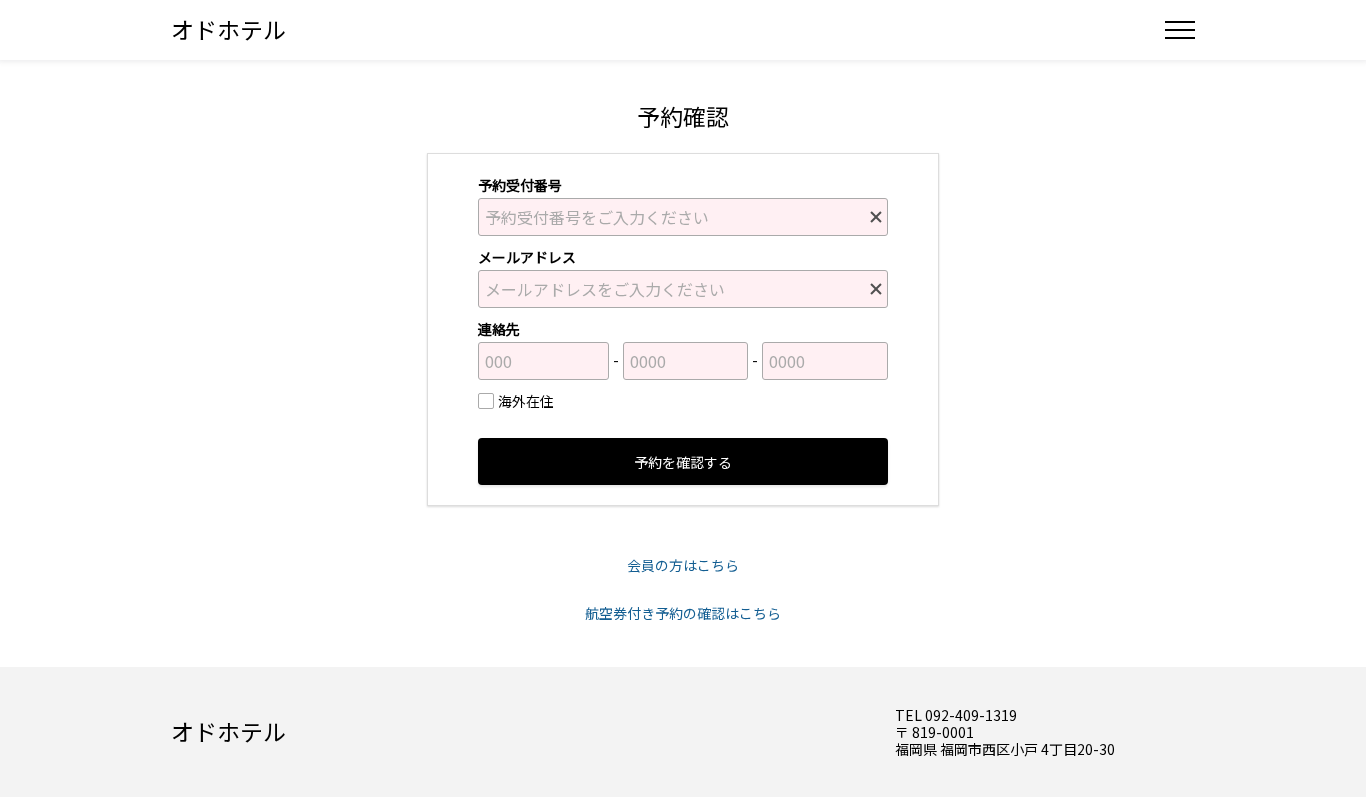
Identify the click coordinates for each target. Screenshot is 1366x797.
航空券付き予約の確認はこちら (683, 613)
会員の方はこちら (683, 565)
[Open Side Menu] (1180, 30)
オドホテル (228, 29)
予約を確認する (683, 462)
